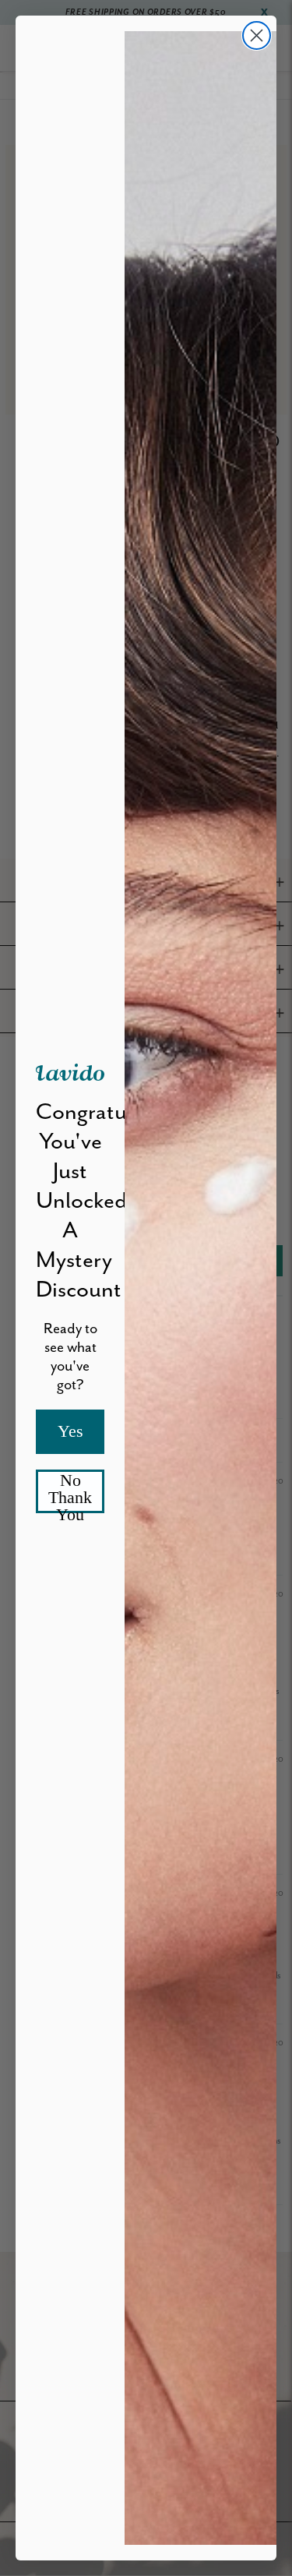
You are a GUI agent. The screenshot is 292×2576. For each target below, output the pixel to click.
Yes (70, 1431)
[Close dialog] (257, 35)
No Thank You (70, 1492)
